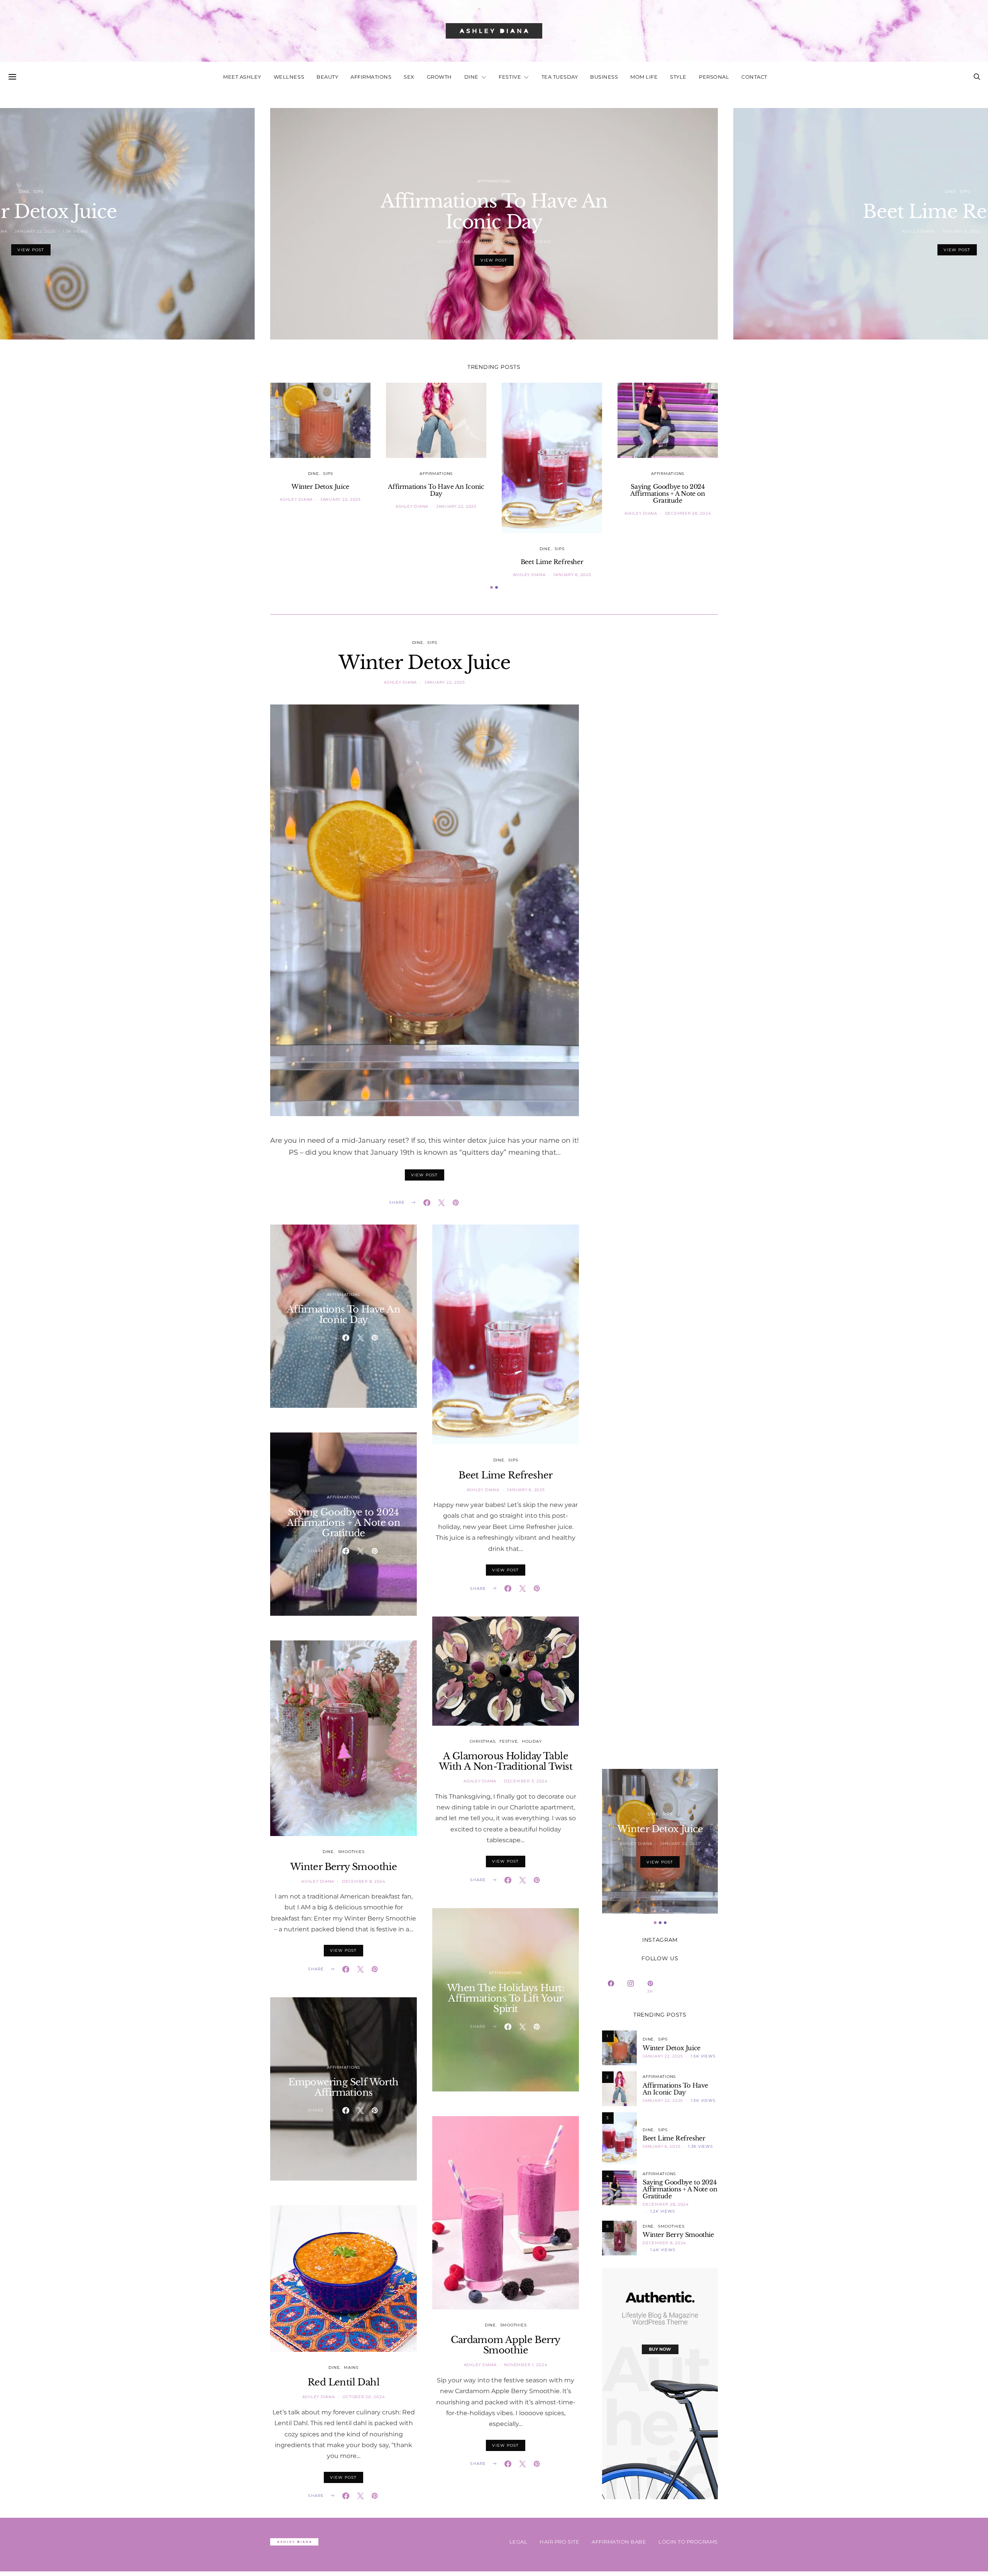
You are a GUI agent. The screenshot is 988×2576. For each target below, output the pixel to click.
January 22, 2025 (498, 242)
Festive (510, 77)
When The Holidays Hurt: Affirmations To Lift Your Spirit (506, 1998)
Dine (471, 77)
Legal (519, 2542)
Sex (409, 77)
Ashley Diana (454, 242)
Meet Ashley (242, 77)
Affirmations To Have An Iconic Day (494, 211)
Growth (439, 77)
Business (604, 77)
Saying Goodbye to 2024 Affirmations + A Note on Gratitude (667, 493)
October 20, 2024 (364, 2397)
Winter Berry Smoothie (343, 1867)
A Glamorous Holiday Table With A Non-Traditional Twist (506, 1761)
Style (678, 77)
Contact (754, 77)
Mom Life (644, 77)
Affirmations (371, 77)
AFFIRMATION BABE (619, 2542)
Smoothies (351, 1852)
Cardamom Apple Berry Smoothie (505, 2345)
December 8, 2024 (364, 1881)
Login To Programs (688, 2542)
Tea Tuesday (560, 77)
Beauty (327, 77)
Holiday (532, 1741)
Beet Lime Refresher (552, 562)
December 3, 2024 (526, 1781)
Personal (714, 77)
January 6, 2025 (572, 575)
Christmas (483, 1741)
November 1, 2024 (526, 2365)
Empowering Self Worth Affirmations (343, 2087)
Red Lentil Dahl (343, 2382)
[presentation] (127, 224)
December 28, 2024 (688, 513)
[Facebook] (611, 1987)
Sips (328, 474)
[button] (491, 587)
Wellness (289, 77)
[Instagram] (631, 1987)
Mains (351, 2367)
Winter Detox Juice (320, 486)
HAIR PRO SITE (559, 2542)
